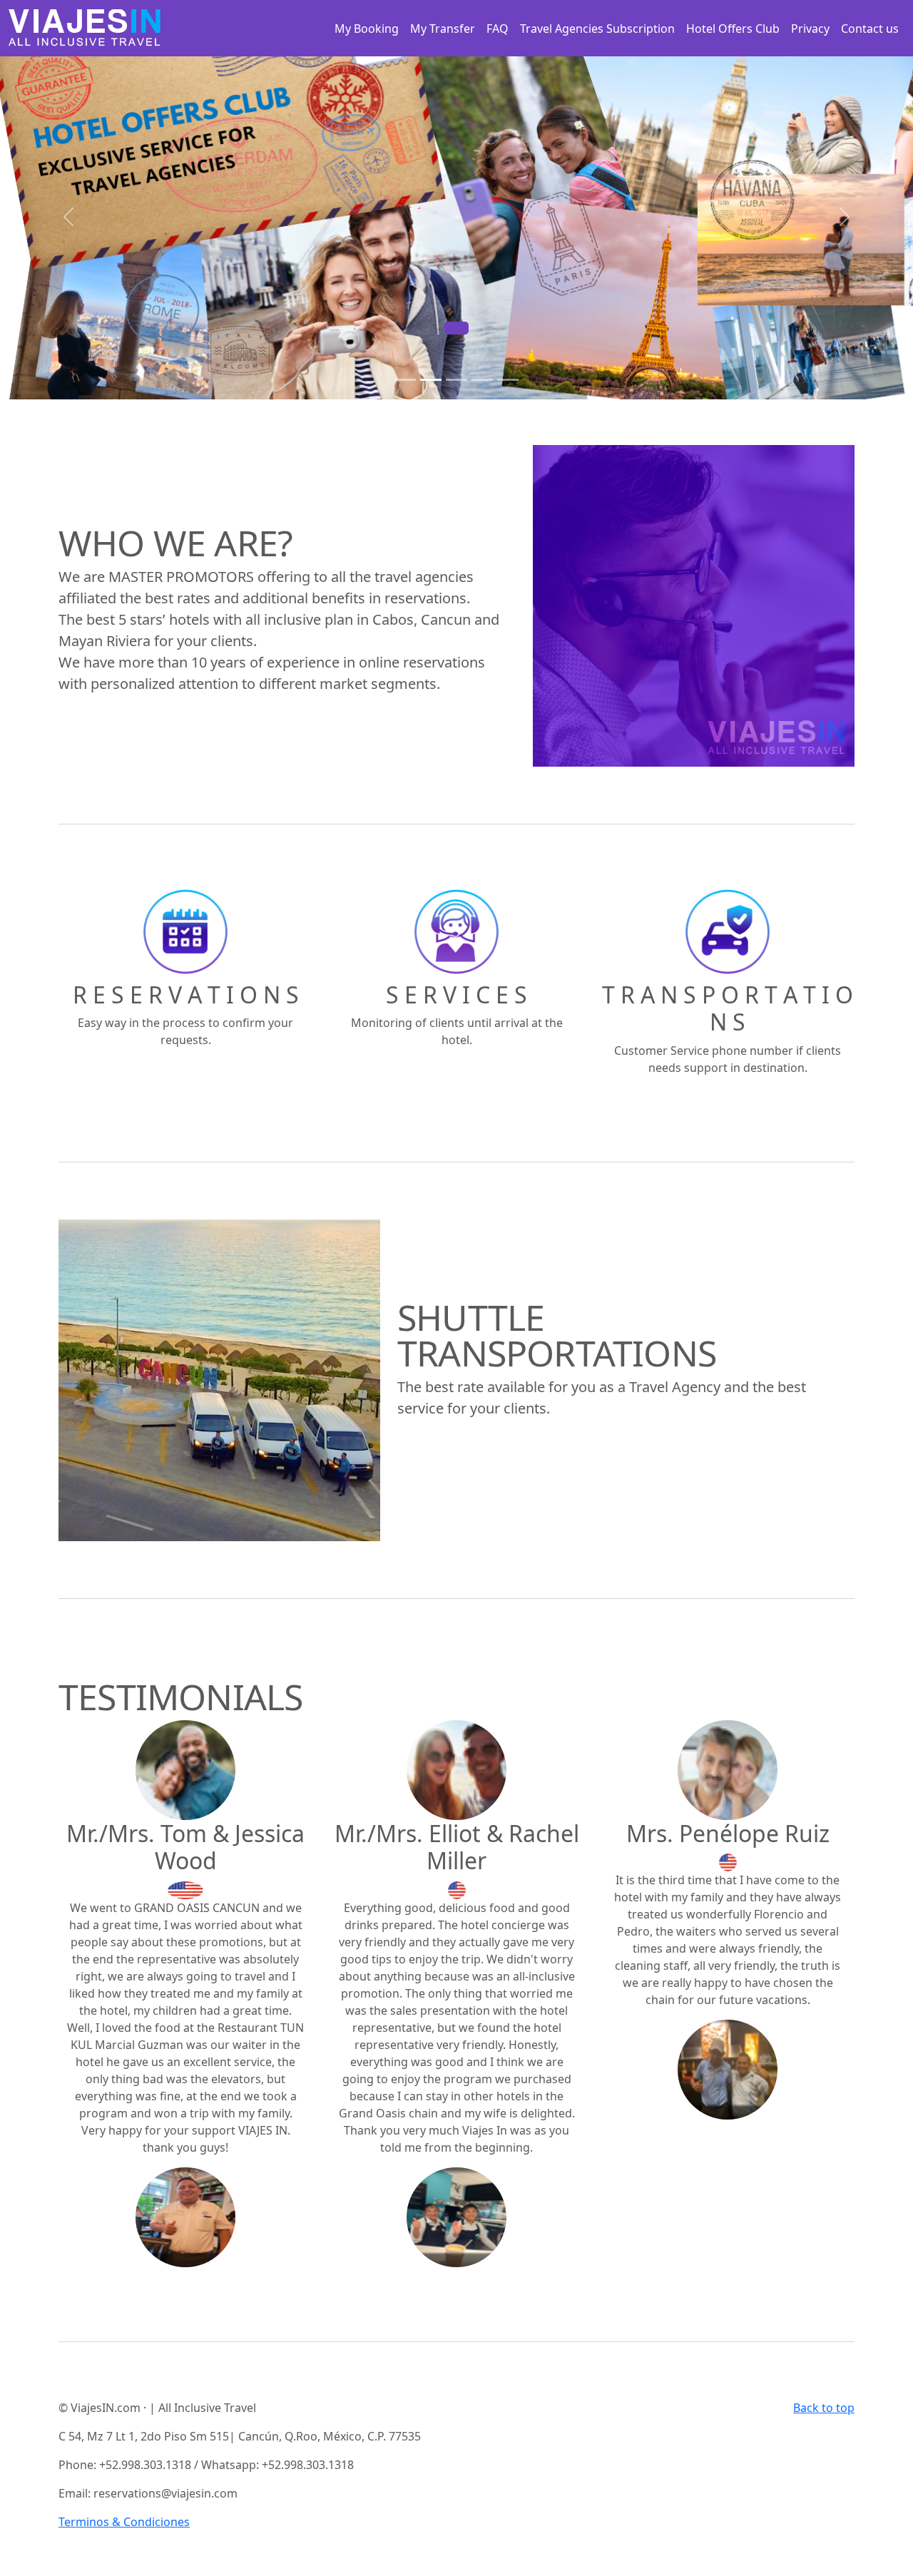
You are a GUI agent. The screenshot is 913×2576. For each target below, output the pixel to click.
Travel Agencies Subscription (597, 29)
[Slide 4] (482, 380)
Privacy (810, 29)
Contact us (870, 29)
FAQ (498, 29)
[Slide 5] (508, 380)
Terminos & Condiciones (124, 2522)
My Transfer (443, 29)
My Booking (367, 29)
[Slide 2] (431, 380)
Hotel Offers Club (733, 29)
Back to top (824, 2408)
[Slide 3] (456, 380)
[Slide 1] (405, 380)
